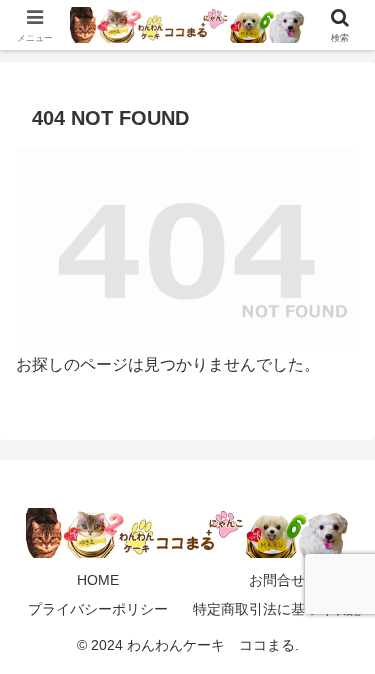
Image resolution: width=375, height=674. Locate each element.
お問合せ (277, 580)
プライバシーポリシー (98, 609)
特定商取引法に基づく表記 (277, 609)
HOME (98, 580)
